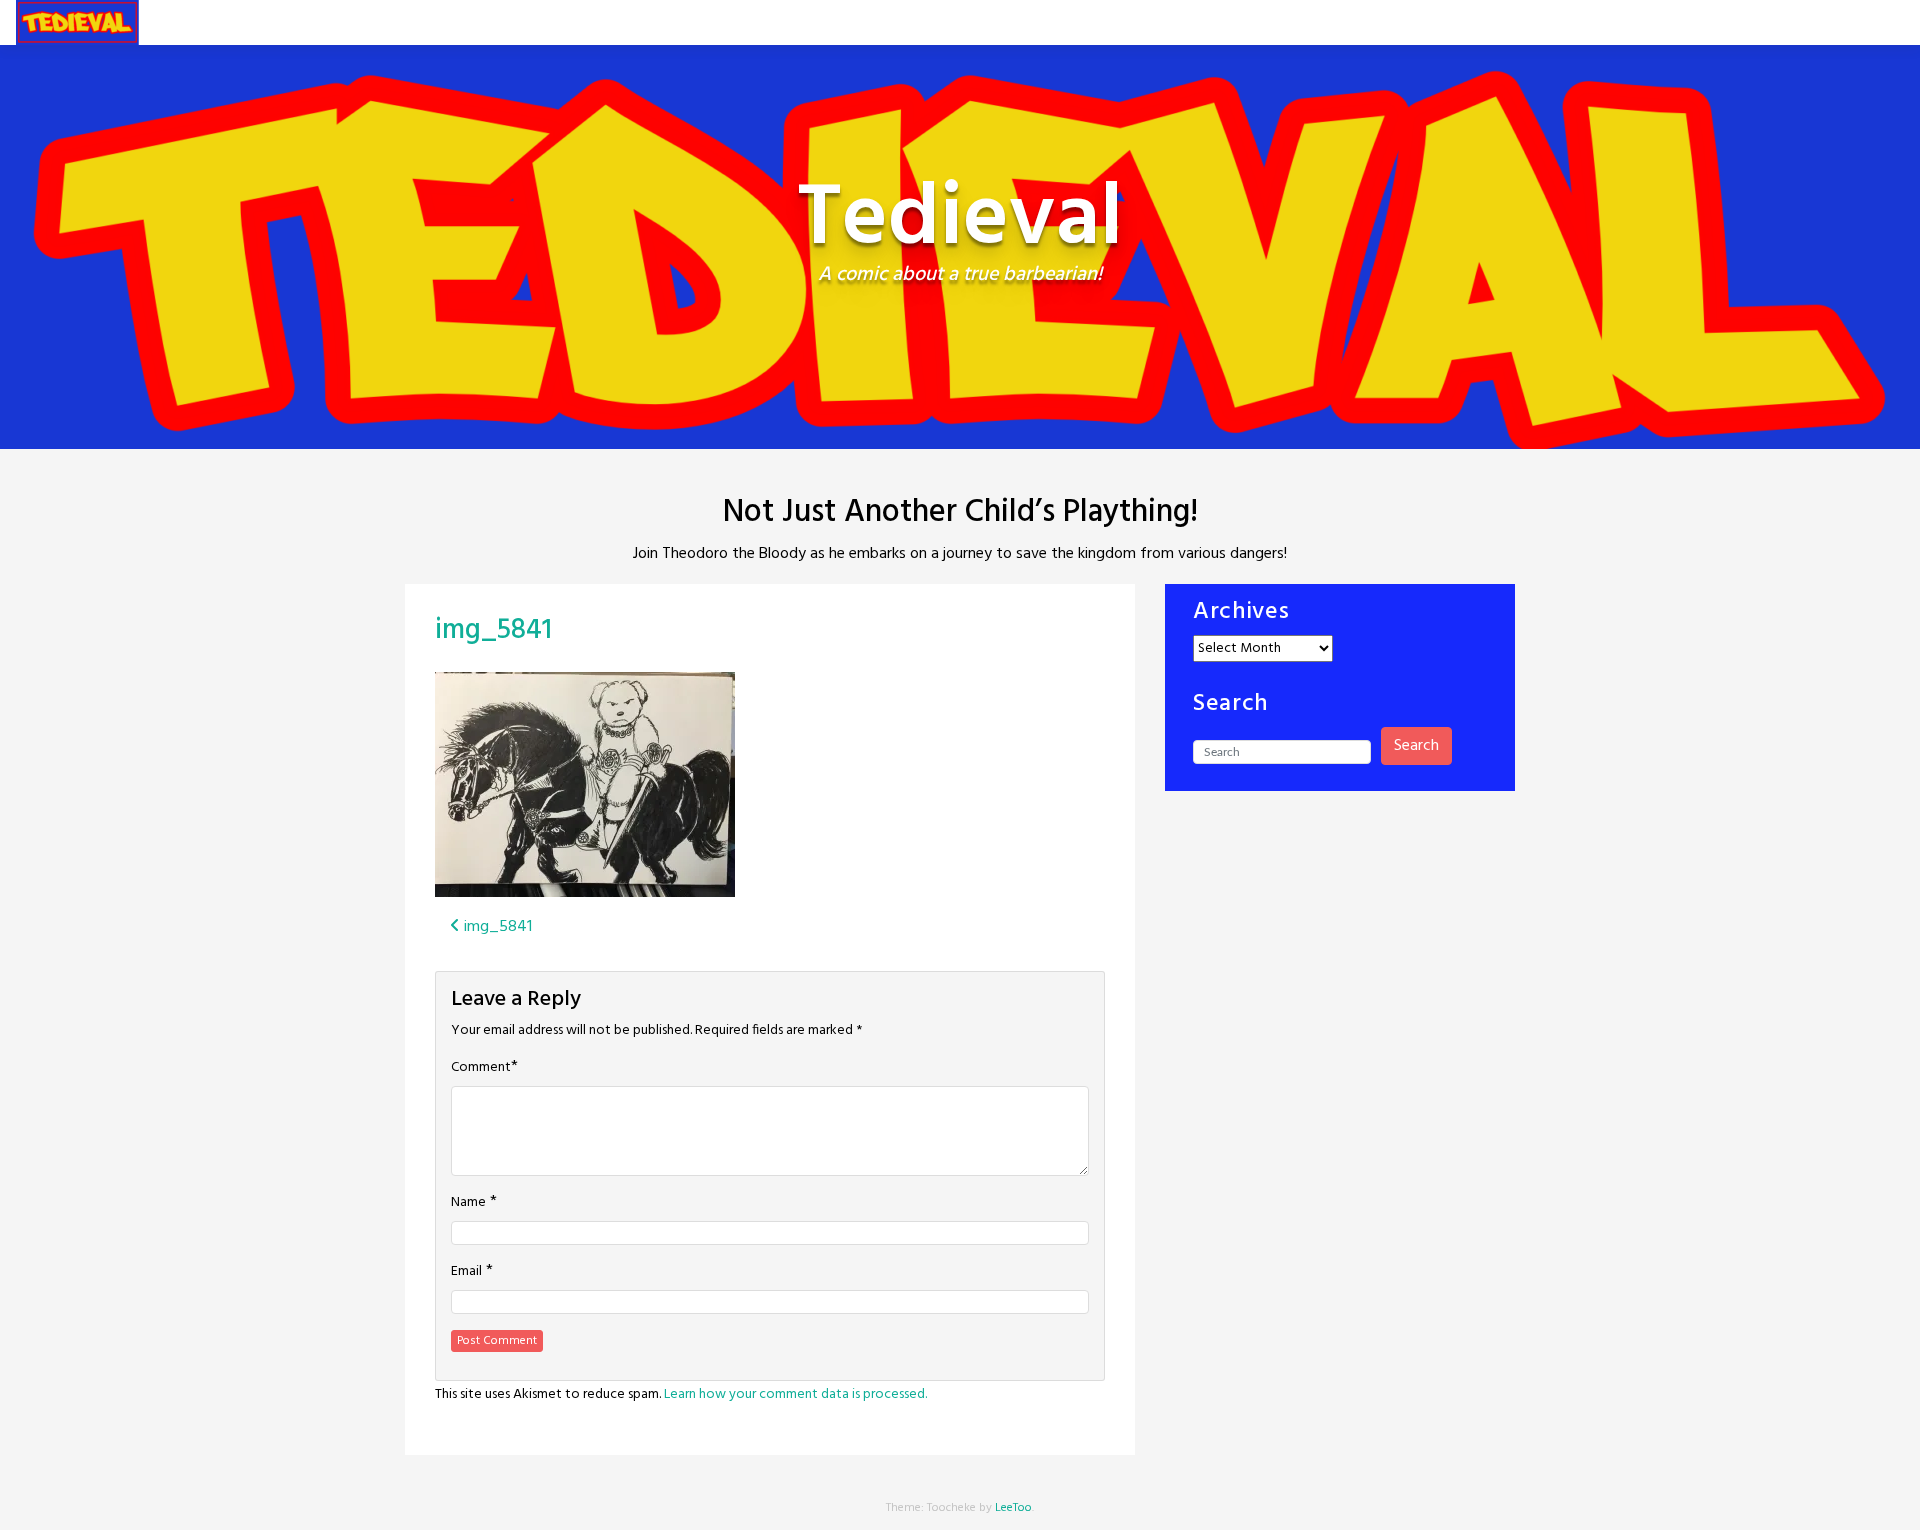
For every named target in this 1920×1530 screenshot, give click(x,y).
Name (468, 1203)
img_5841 (493, 630)
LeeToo (1013, 1508)
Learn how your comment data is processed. (795, 1394)
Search (1416, 746)
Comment (481, 1068)
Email (466, 1272)
